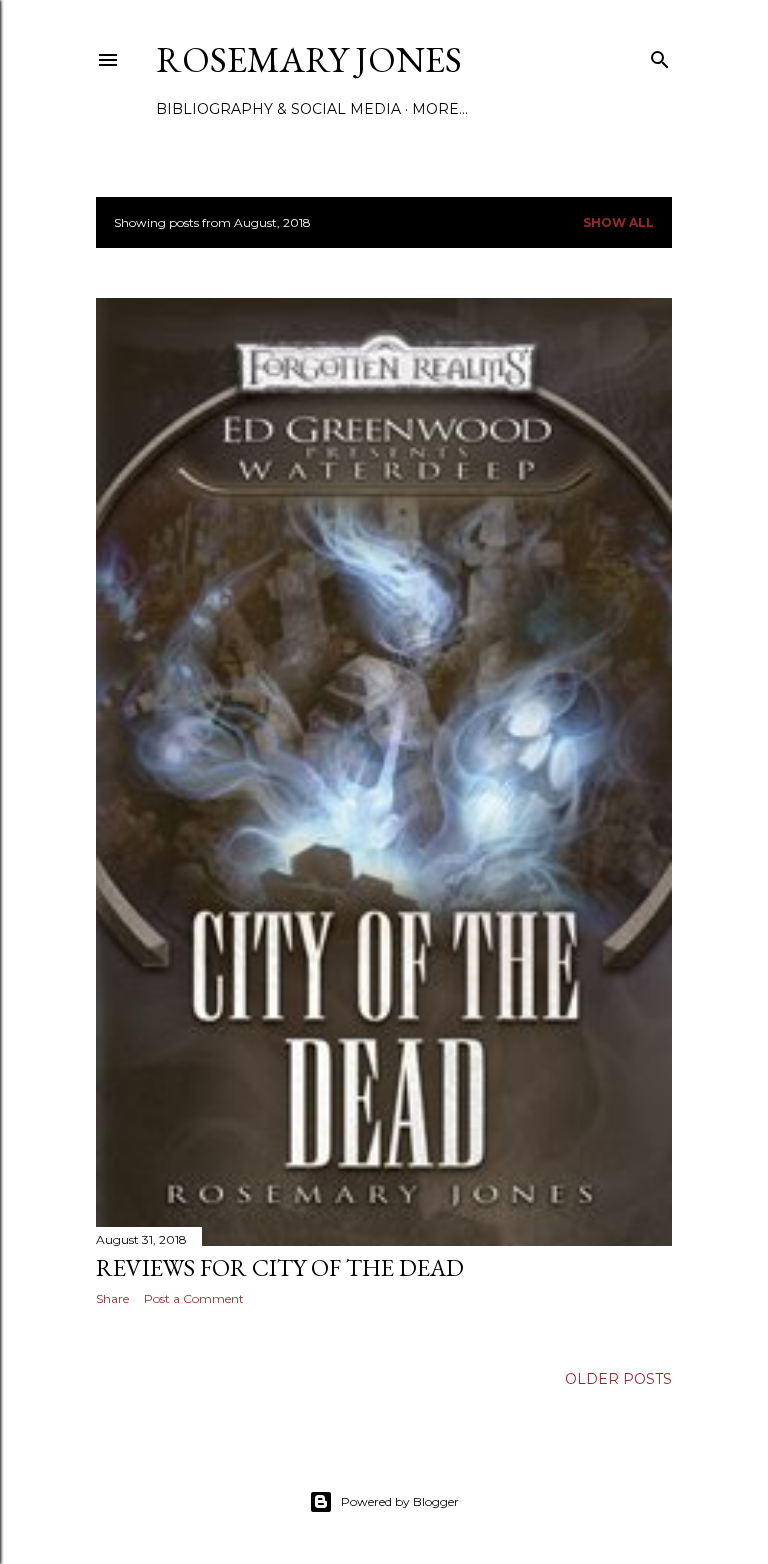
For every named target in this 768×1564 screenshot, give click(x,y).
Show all (618, 222)
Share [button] (112, 1298)
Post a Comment (194, 1298)
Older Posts (618, 1379)
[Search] (660, 55)
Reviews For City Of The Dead (280, 1267)
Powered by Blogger (400, 1501)
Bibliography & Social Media (278, 109)
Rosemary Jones (309, 59)
